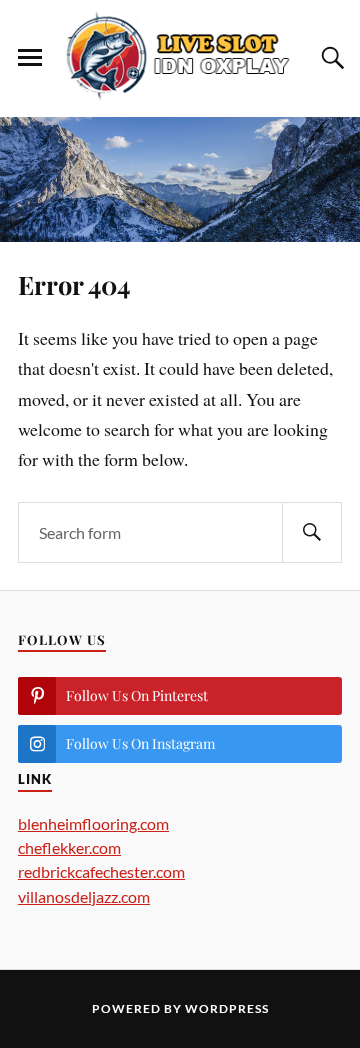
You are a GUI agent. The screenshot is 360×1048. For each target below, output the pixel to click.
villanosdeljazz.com (84, 896)
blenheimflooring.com (93, 823)
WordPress (227, 1008)
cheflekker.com (69, 847)
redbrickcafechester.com (101, 871)
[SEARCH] (312, 532)
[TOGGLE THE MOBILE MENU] (30, 58)
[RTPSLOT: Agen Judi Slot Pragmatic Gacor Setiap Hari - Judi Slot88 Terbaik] (180, 57)
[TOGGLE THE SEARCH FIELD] (330, 58)
